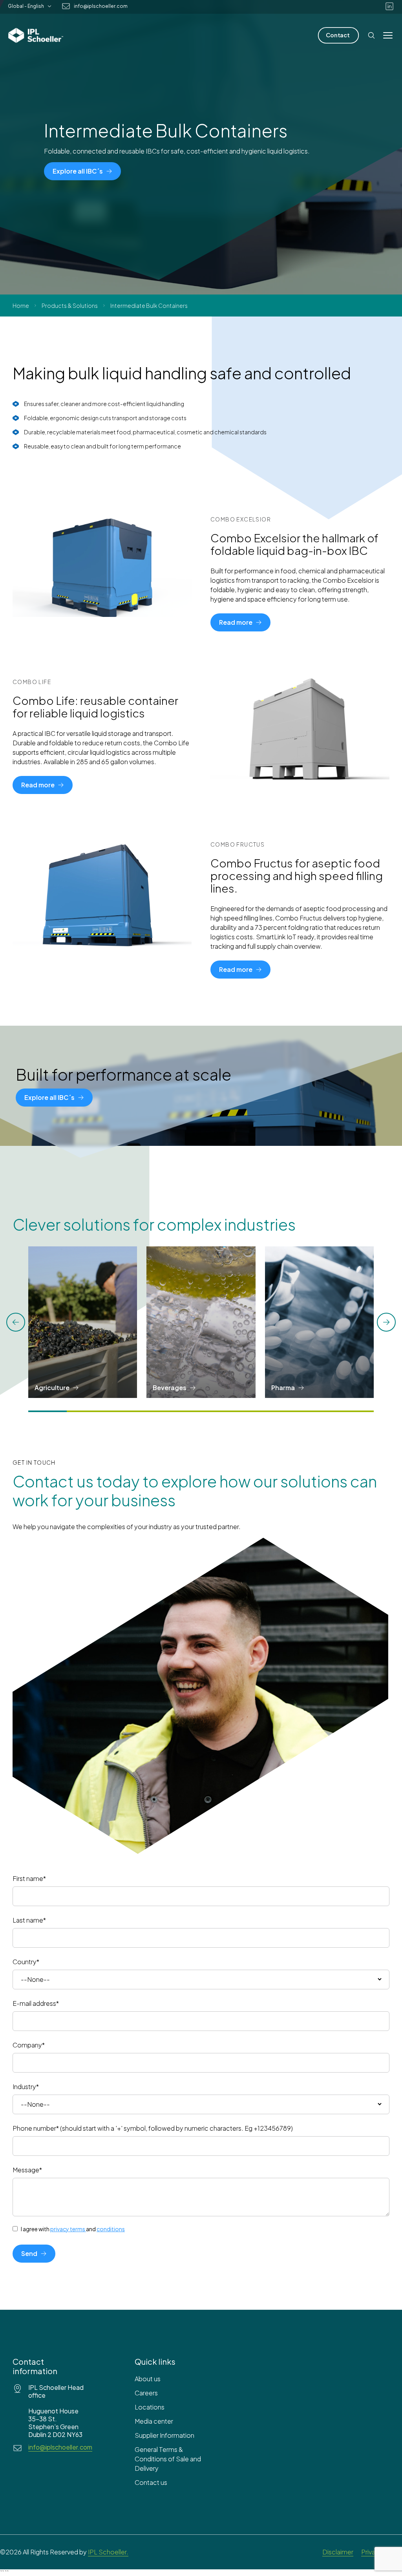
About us (148, 2379)
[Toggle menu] (388, 35)
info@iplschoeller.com (101, 6)
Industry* (26, 2087)
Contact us (151, 2482)
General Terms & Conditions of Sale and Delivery (168, 2459)
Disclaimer (338, 2552)
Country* (26, 1962)
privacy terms (68, 2229)
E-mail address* (36, 2003)
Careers (146, 2393)
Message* (27, 2170)
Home (21, 306)
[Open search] (371, 35)
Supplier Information (164, 2435)
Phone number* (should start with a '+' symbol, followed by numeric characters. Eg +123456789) (153, 2128)
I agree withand (73, 2229)
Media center (154, 2421)
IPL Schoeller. (108, 2552)
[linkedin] (389, 6)
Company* (29, 2045)
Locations (150, 2407)
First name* (29, 1878)
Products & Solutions (70, 306)
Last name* (29, 1920)
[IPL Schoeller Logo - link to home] (36, 35)
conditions (111, 2229)
